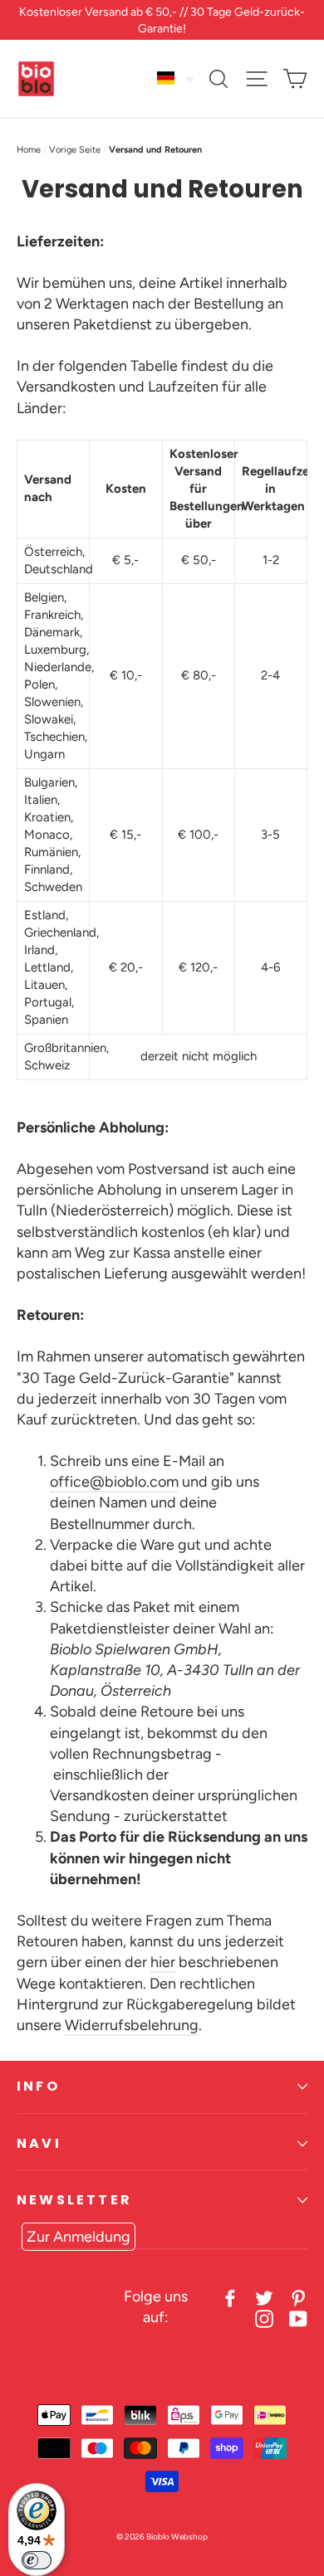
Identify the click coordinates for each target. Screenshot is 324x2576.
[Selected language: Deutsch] (176, 78)
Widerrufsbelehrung (132, 2025)
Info (38, 2086)
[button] (176, 78)
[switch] (37, 2560)
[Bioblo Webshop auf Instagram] (264, 2318)
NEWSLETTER (74, 2200)
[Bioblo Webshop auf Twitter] (264, 2297)
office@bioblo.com (114, 1482)
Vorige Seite (75, 150)
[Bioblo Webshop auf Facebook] (230, 2297)
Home (29, 150)
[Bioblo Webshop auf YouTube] (298, 2318)
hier (163, 1962)
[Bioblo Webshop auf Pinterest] (298, 2297)
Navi (39, 2143)
